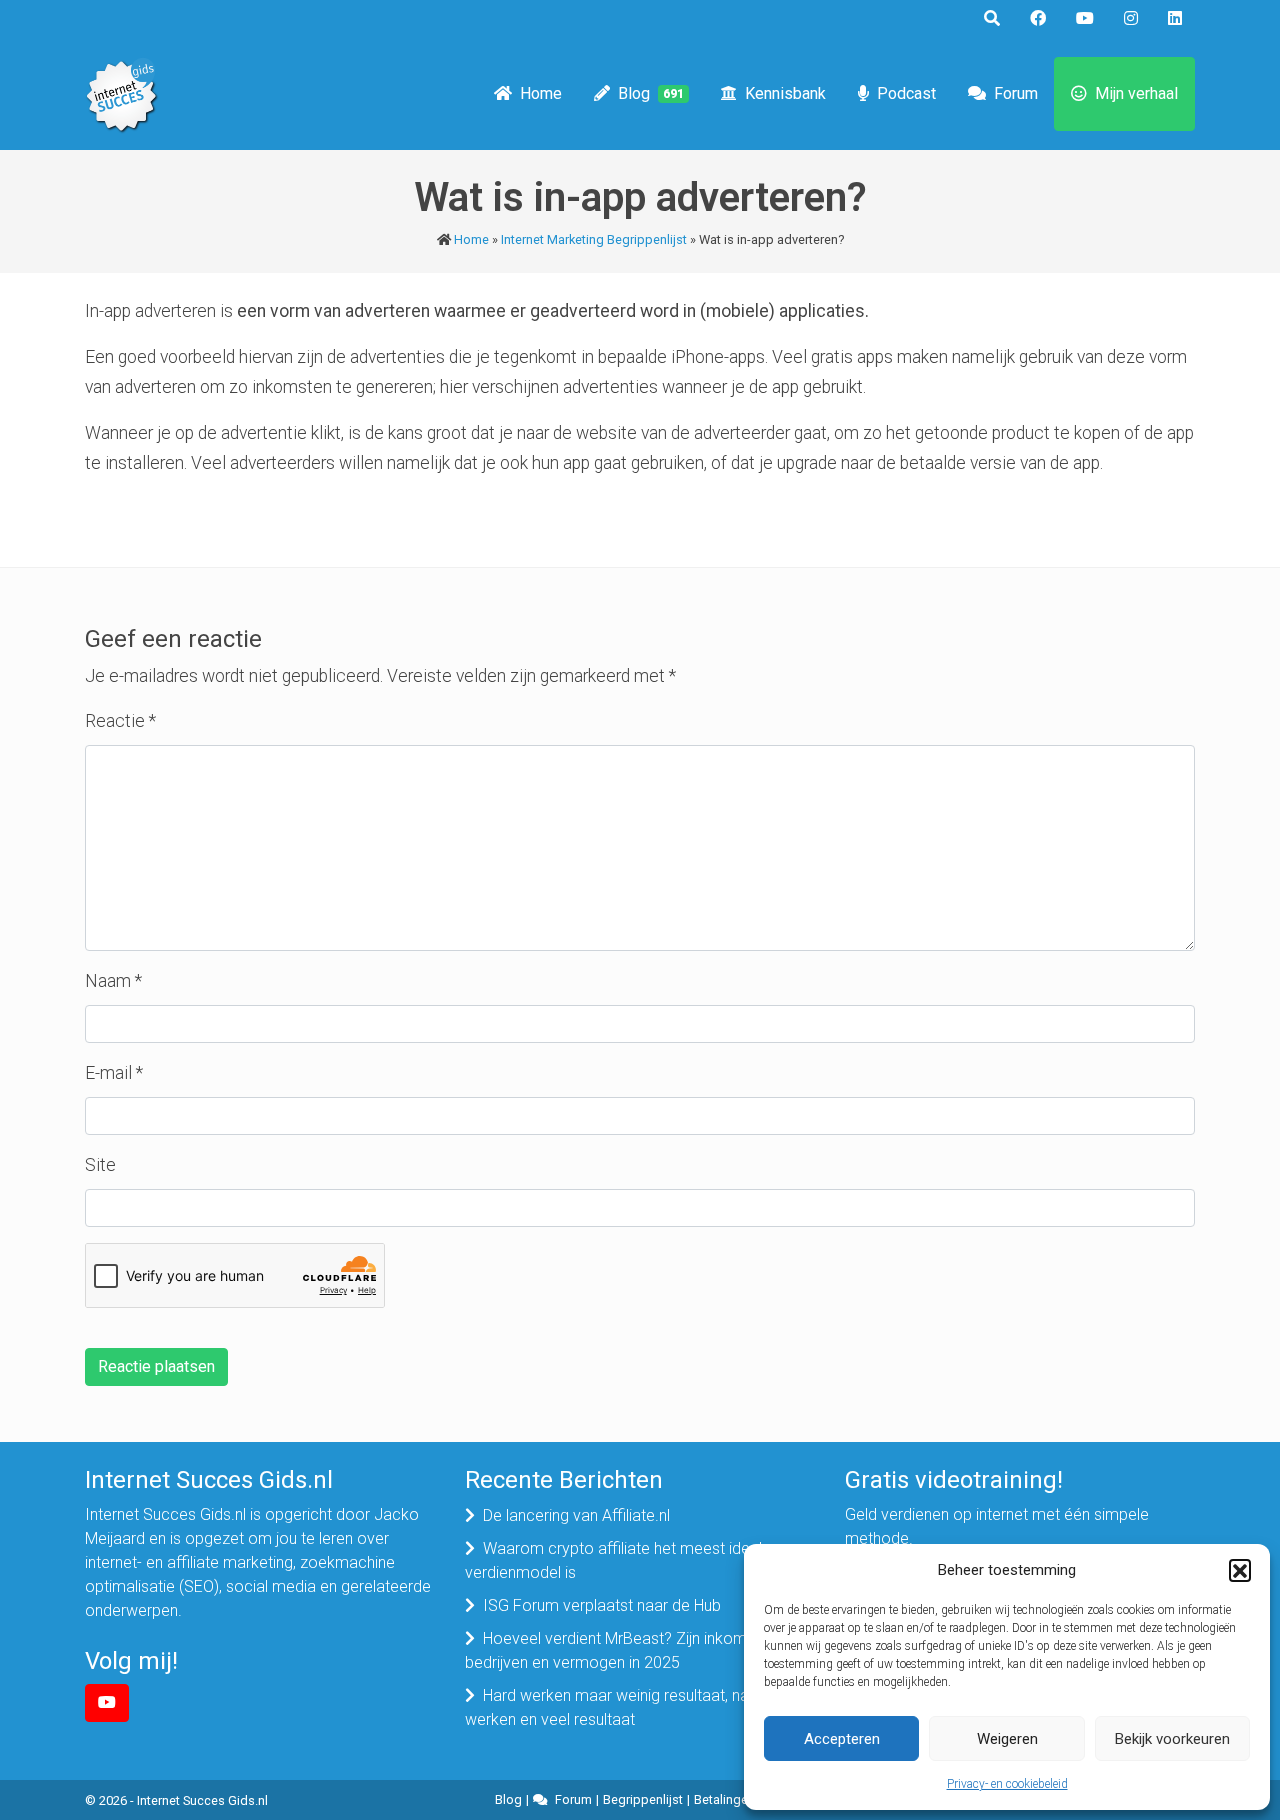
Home (541, 93)
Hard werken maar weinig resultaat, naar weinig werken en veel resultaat (638, 1707)
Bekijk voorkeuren (1172, 1739)
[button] (1240, 1570)
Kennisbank (785, 93)
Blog (651, 93)
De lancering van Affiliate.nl (576, 1515)
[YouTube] (107, 1703)
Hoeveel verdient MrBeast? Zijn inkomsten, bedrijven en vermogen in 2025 (622, 1650)
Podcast (906, 93)
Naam (113, 981)
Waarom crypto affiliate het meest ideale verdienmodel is (618, 1560)
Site (100, 1165)
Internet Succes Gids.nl (202, 1800)
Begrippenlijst (643, 1799)
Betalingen (724, 1799)
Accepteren (842, 1739)
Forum (1016, 93)
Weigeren (1007, 1739)
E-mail (114, 1073)
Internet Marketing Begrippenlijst (594, 239)
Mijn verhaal (1136, 93)
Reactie (120, 721)
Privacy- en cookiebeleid (1007, 1784)
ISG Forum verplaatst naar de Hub (602, 1605)
